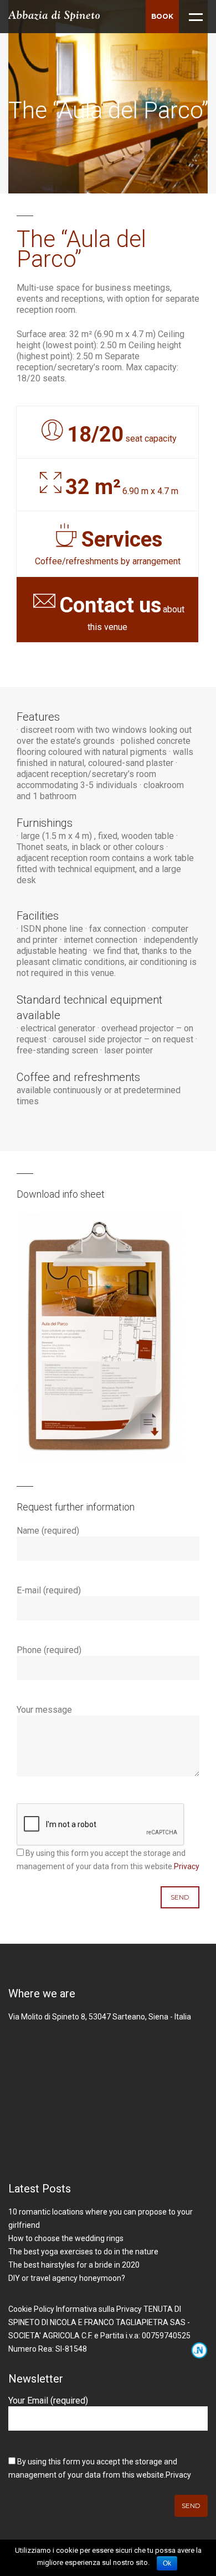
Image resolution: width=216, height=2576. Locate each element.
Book (162, 16)
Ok (167, 2563)
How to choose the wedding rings (66, 2238)
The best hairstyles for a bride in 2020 (74, 2265)
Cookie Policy (31, 2309)
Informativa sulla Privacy (99, 2309)
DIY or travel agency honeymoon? (67, 2278)
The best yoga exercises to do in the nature (83, 2252)
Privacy (187, 1866)
